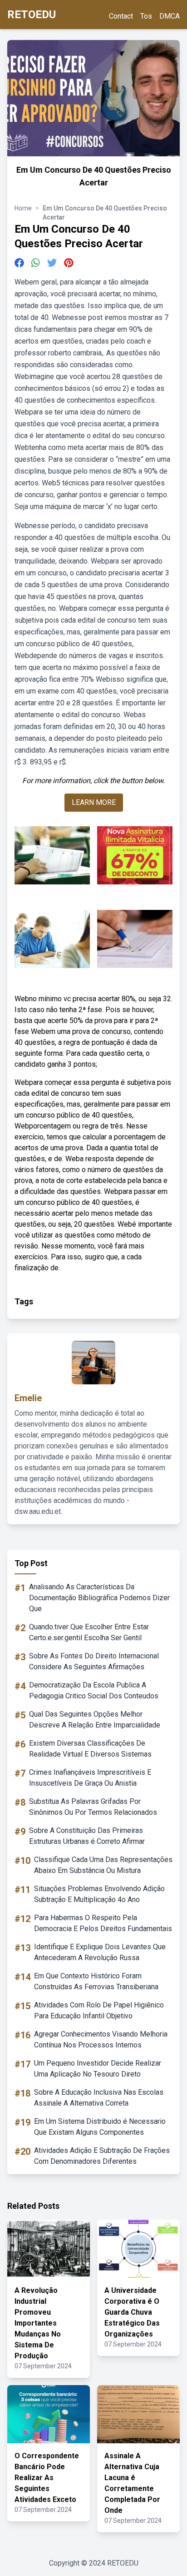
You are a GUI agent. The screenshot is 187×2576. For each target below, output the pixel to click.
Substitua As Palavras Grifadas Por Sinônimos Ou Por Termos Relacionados (93, 1807)
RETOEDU (32, 15)
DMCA (170, 16)
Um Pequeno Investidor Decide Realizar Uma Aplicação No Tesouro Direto (98, 2069)
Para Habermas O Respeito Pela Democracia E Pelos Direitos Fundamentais (103, 1923)
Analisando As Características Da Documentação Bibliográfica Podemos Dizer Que (99, 1598)
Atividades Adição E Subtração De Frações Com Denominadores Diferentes (102, 2156)
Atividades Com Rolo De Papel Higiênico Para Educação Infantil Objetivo (99, 2010)
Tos (146, 16)
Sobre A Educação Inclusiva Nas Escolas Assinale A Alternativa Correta (99, 2098)
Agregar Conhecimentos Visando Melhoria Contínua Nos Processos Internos (101, 2039)
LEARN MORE (94, 802)
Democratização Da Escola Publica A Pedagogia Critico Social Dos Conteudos (94, 1690)
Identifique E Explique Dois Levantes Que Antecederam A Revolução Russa (100, 1952)
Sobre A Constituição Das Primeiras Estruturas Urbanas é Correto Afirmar (87, 1836)
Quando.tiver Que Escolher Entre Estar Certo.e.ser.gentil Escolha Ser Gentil (89, 1632)
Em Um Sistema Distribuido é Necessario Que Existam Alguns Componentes (100, 2127)
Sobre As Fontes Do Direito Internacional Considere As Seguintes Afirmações (94, 1661)
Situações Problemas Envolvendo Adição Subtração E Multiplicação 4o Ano (99, 1894)
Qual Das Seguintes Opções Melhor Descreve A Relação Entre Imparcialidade (95, 1720)
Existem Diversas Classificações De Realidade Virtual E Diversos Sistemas (90, 1749)
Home (23, 208)
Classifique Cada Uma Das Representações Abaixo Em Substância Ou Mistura (103, 1865)
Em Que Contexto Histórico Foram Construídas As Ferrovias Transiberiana (96, 1981)
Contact (121, 16)
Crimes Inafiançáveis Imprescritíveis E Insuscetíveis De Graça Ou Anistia (90, 1778)
